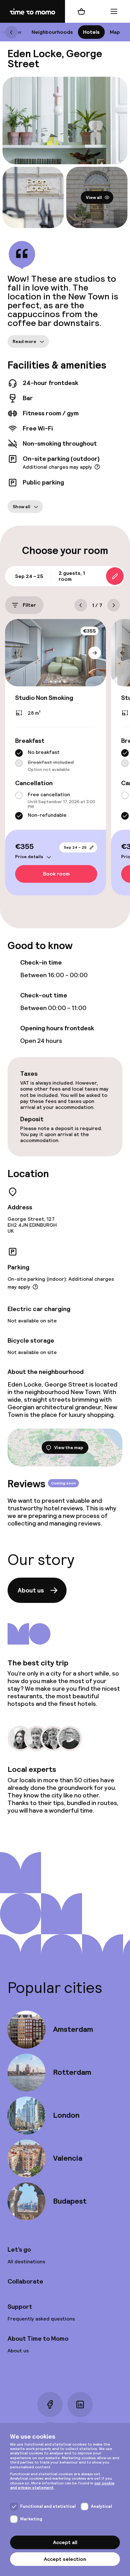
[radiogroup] (56, 761)
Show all (21, 507)
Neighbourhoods (52, 32)
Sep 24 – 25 (75, 847)
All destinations (26, 2262)
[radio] (19, 753)
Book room (56, 874)
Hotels (91, 32)
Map (115, 32)
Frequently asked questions (41, 2319)
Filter (29, 605)
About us (31, 1590)
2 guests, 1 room (72, 576)
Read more (24, 341)
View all (94, 197)
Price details (29, 857)
